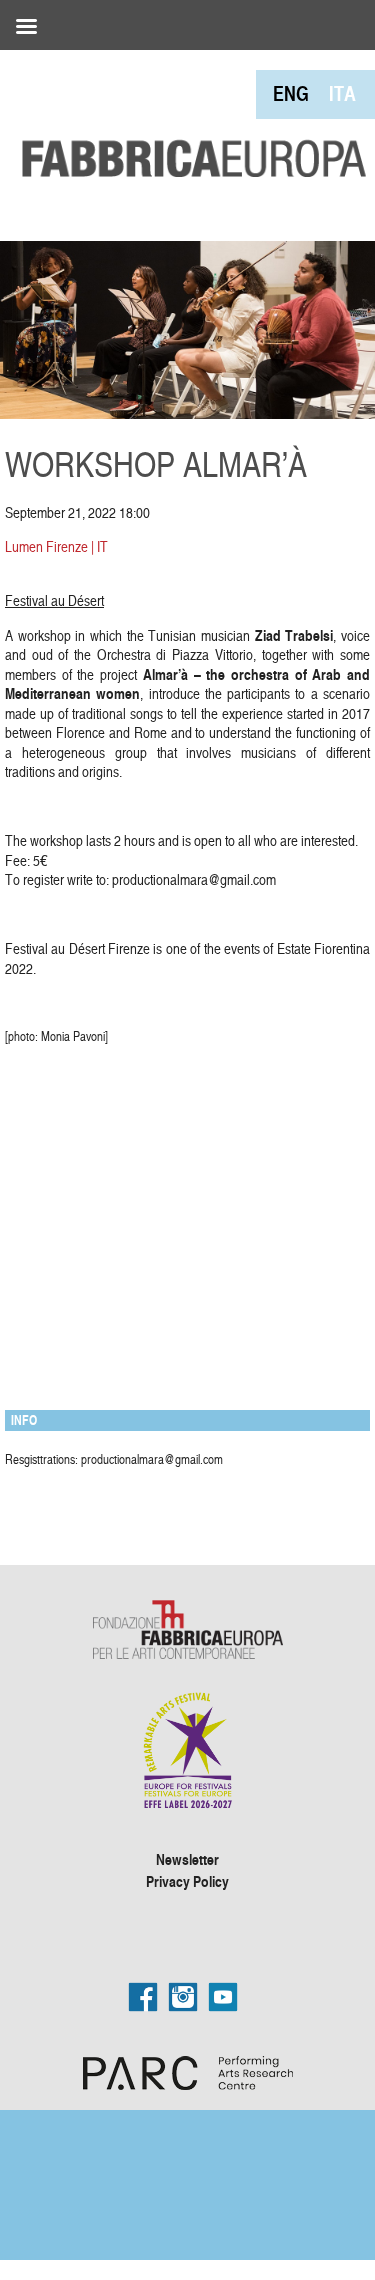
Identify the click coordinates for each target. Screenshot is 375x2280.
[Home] (187, 116)
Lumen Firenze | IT (56, 546)
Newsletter (187, 1859)
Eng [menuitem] (291, 93)
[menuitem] (291, 93)
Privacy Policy (187, 1881)
